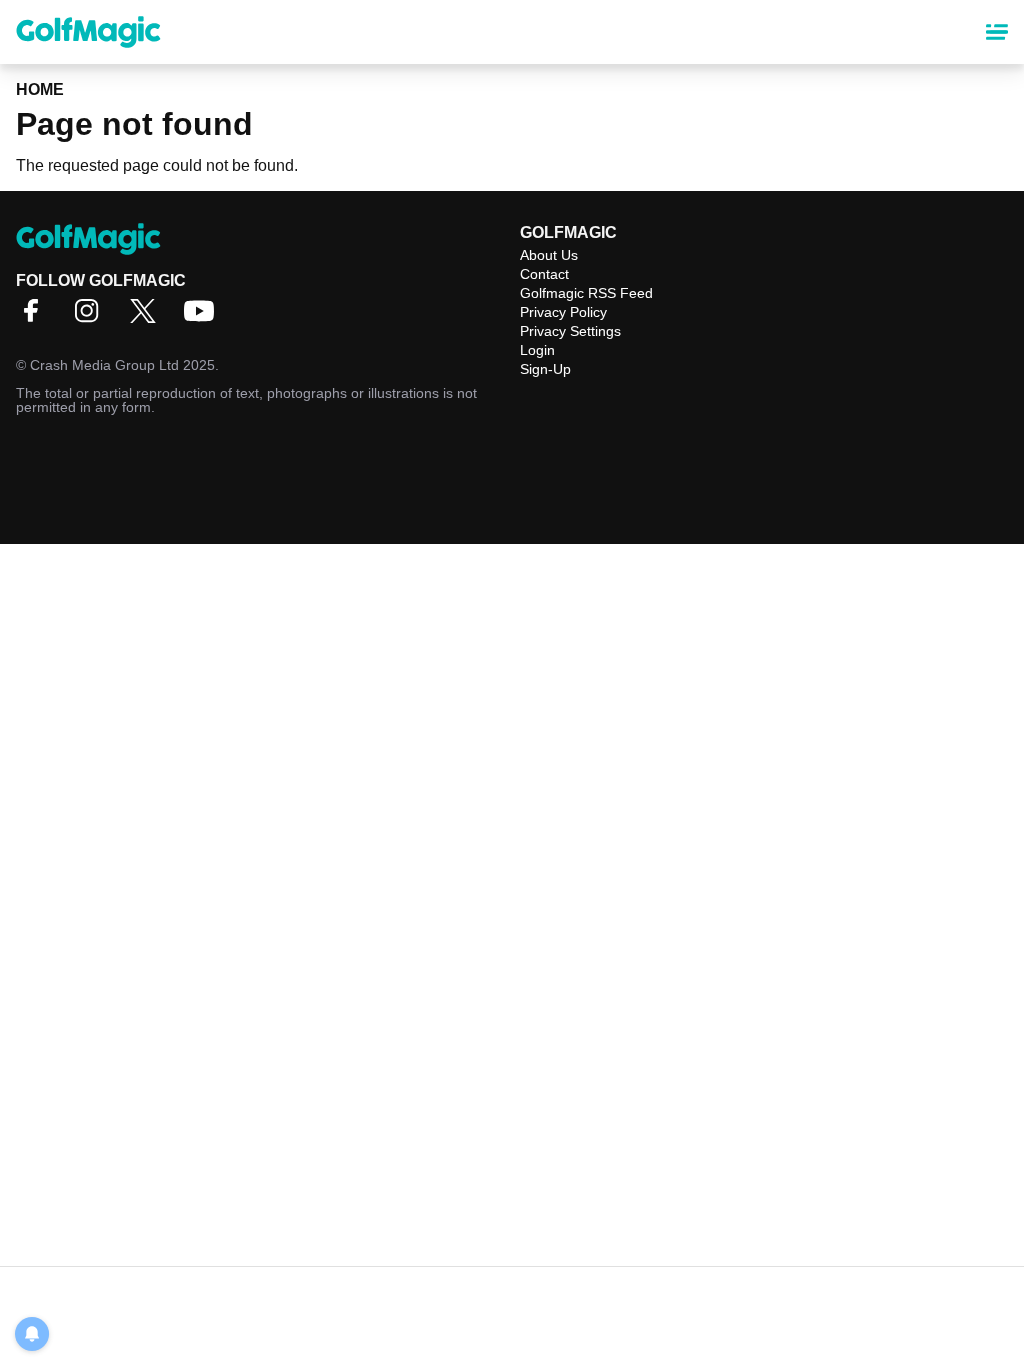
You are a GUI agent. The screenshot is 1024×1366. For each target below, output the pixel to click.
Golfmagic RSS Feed (586, 293)
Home (40, 89)
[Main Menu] (997, 32)
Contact (544, 274)
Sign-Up (545, 369)
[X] (148, 317)
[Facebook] (36, 317)
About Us (549, 255)
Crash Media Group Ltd (104, 365)
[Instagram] (92, 317)
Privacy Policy (563, 312)
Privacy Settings (570, 331)
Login (537, 350)
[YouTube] (204, 317)
